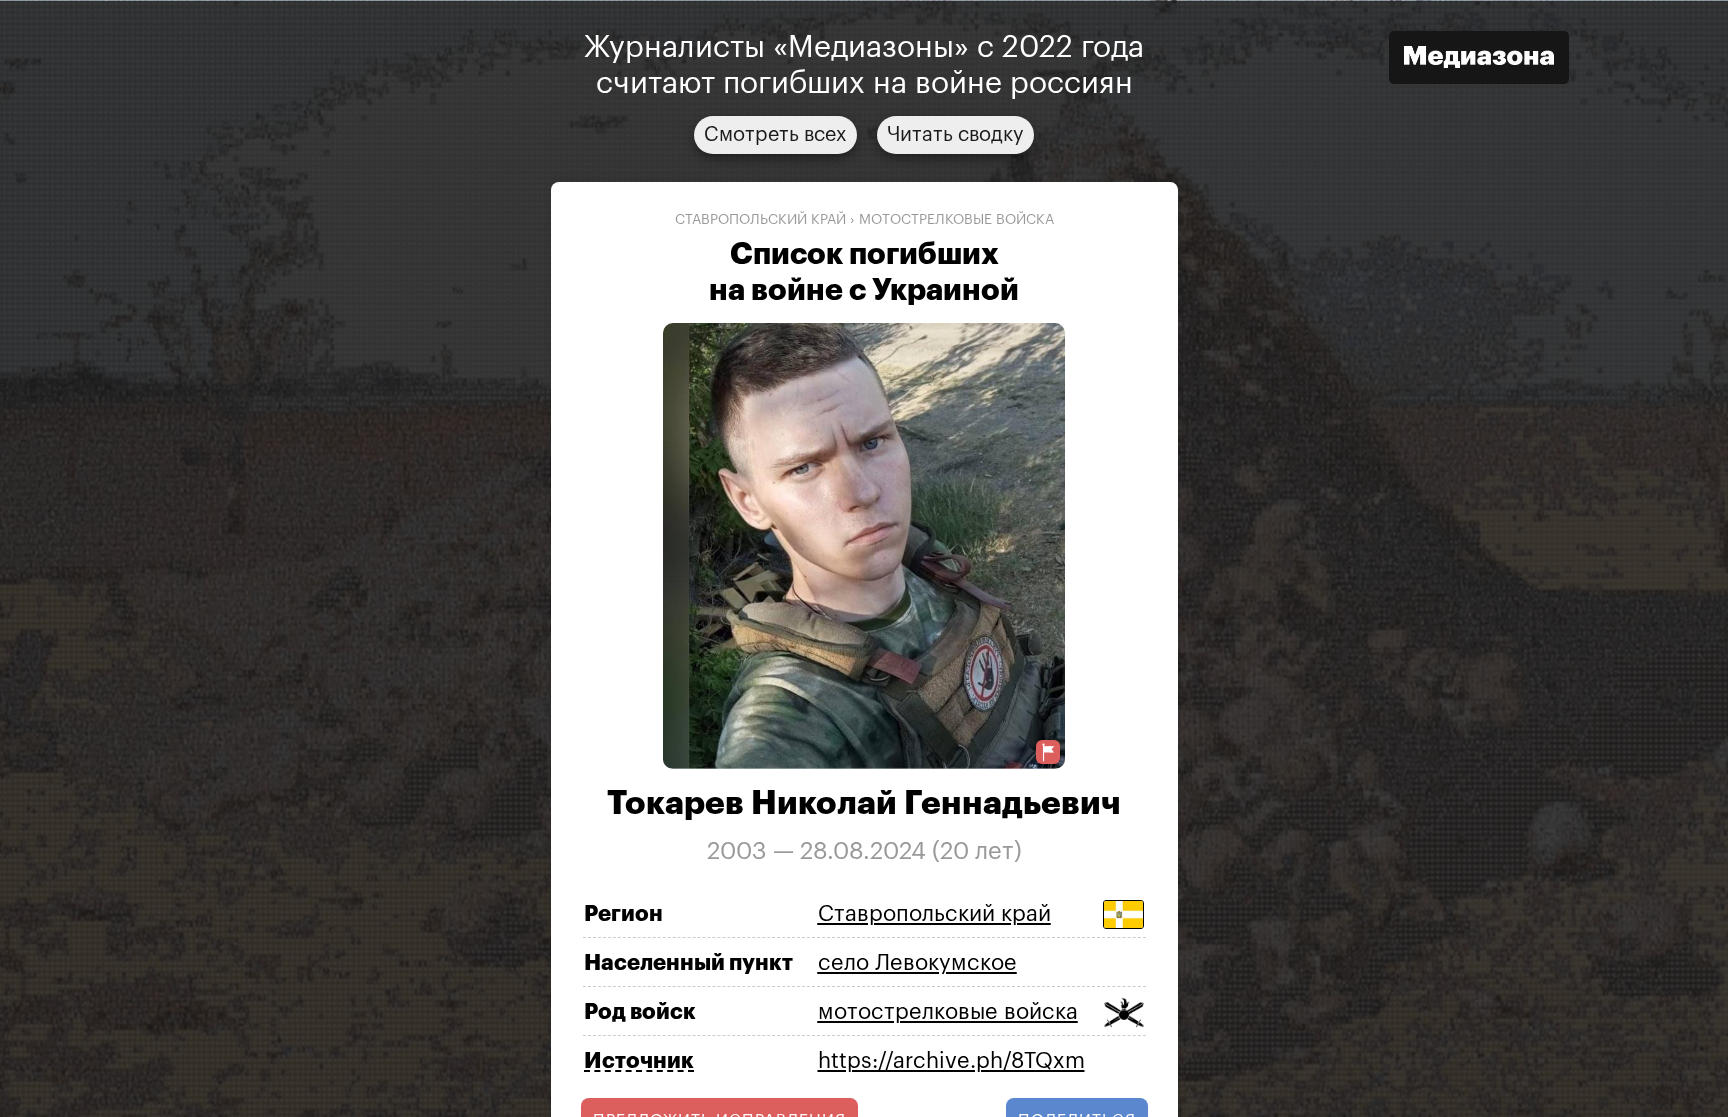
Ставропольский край (760, 219)
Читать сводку (955, 134)
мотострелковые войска (956, 219)
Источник (639, 1061)
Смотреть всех (775, 134)
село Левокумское (917, 962)
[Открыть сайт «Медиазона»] (1479, 59)
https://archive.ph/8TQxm (951, 1060)
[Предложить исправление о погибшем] (1048, 752)
